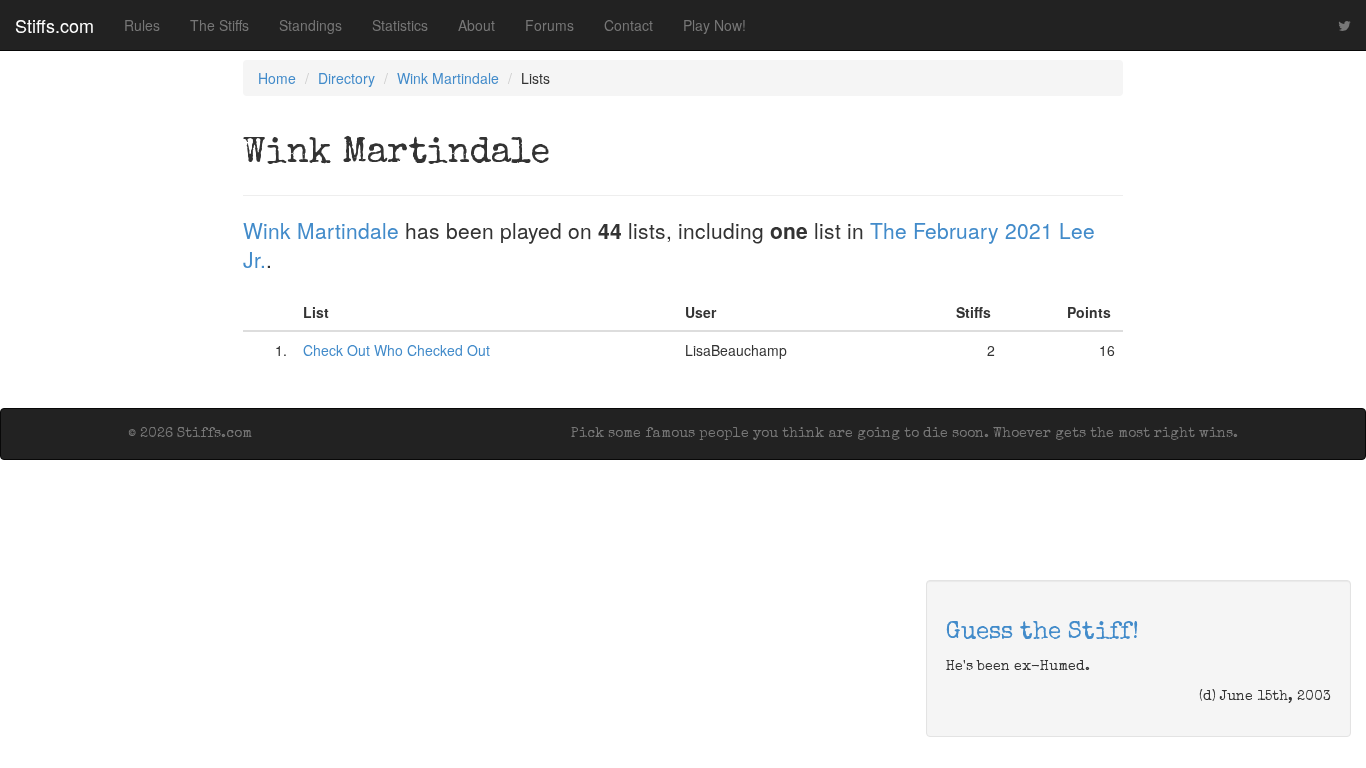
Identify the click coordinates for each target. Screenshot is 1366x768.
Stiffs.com (54, 25)
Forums (549, 25)
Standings (310, 25)
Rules (142, 25)
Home (277, 78)
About (476, 25)
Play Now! (714, 25)
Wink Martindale (448, 78)
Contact (628, 25)
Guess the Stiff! (1042, 633)
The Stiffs (219, 25)
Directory (346, 78)
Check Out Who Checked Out (396, 350)
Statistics (400, 25)
